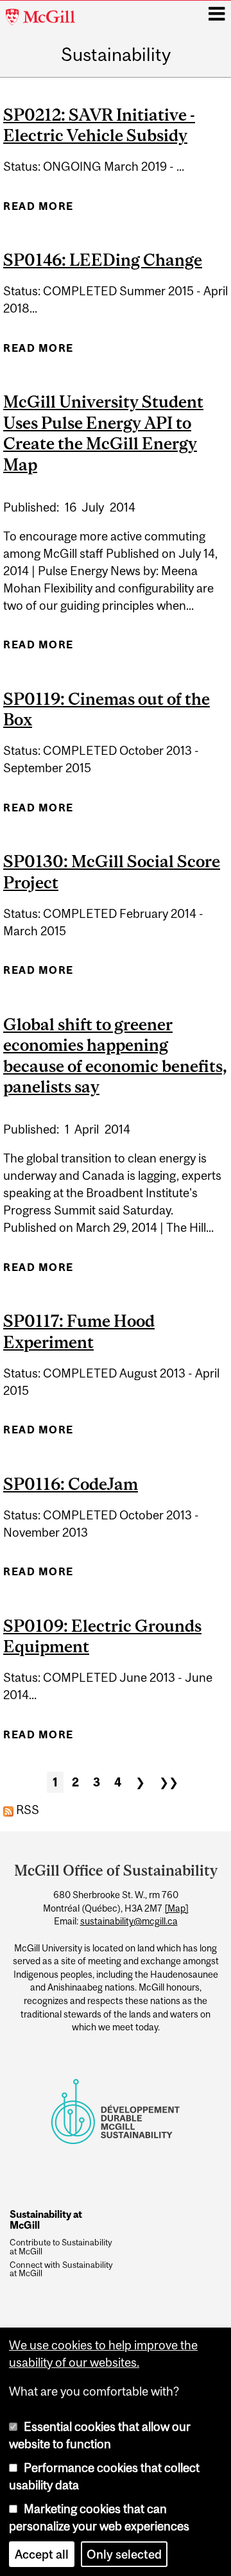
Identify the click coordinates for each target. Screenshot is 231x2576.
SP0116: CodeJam (71, 1484)
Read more (38, 210)
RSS (26, 1810)
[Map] (176, 1908)
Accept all (42, 2554)
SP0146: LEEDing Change (103, 260)
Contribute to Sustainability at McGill (61, 2247)
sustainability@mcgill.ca (129, 1921)
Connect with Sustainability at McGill (61, 2270)
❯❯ (169, 1782)
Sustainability (116, 55)
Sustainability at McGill (46, 2219)
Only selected (124, 2554)
